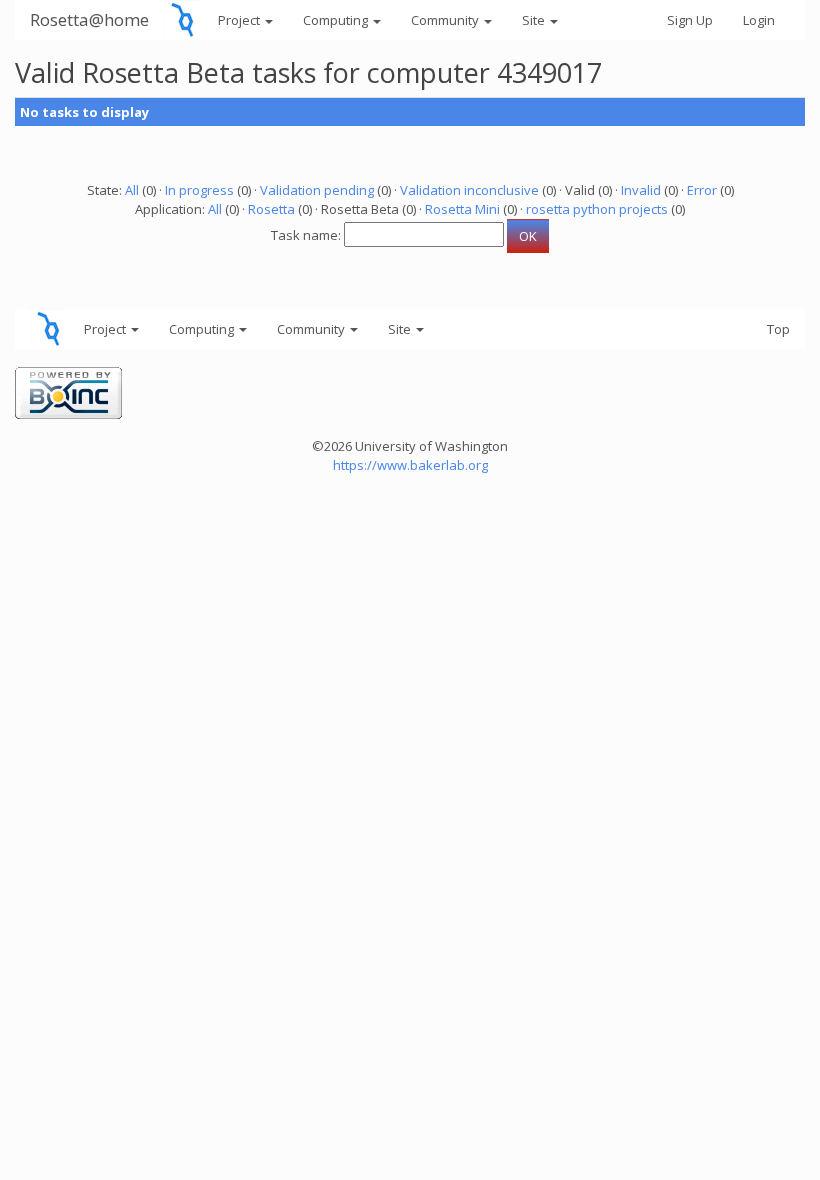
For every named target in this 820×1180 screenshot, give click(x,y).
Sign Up (690, 20)
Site (535, 20)
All (132, 190)
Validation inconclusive (469, 190)
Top (778, 329)
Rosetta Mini (462, 209)
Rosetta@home (89, 19)
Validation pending (317, 190)
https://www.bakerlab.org (410, 465)
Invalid (641, 190)
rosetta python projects (597, 209)
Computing (337, 20)
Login (759, 20)
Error (702, 190)
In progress (199, 190)
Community (446, 20)
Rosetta (271, 209)
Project (240, 20)
